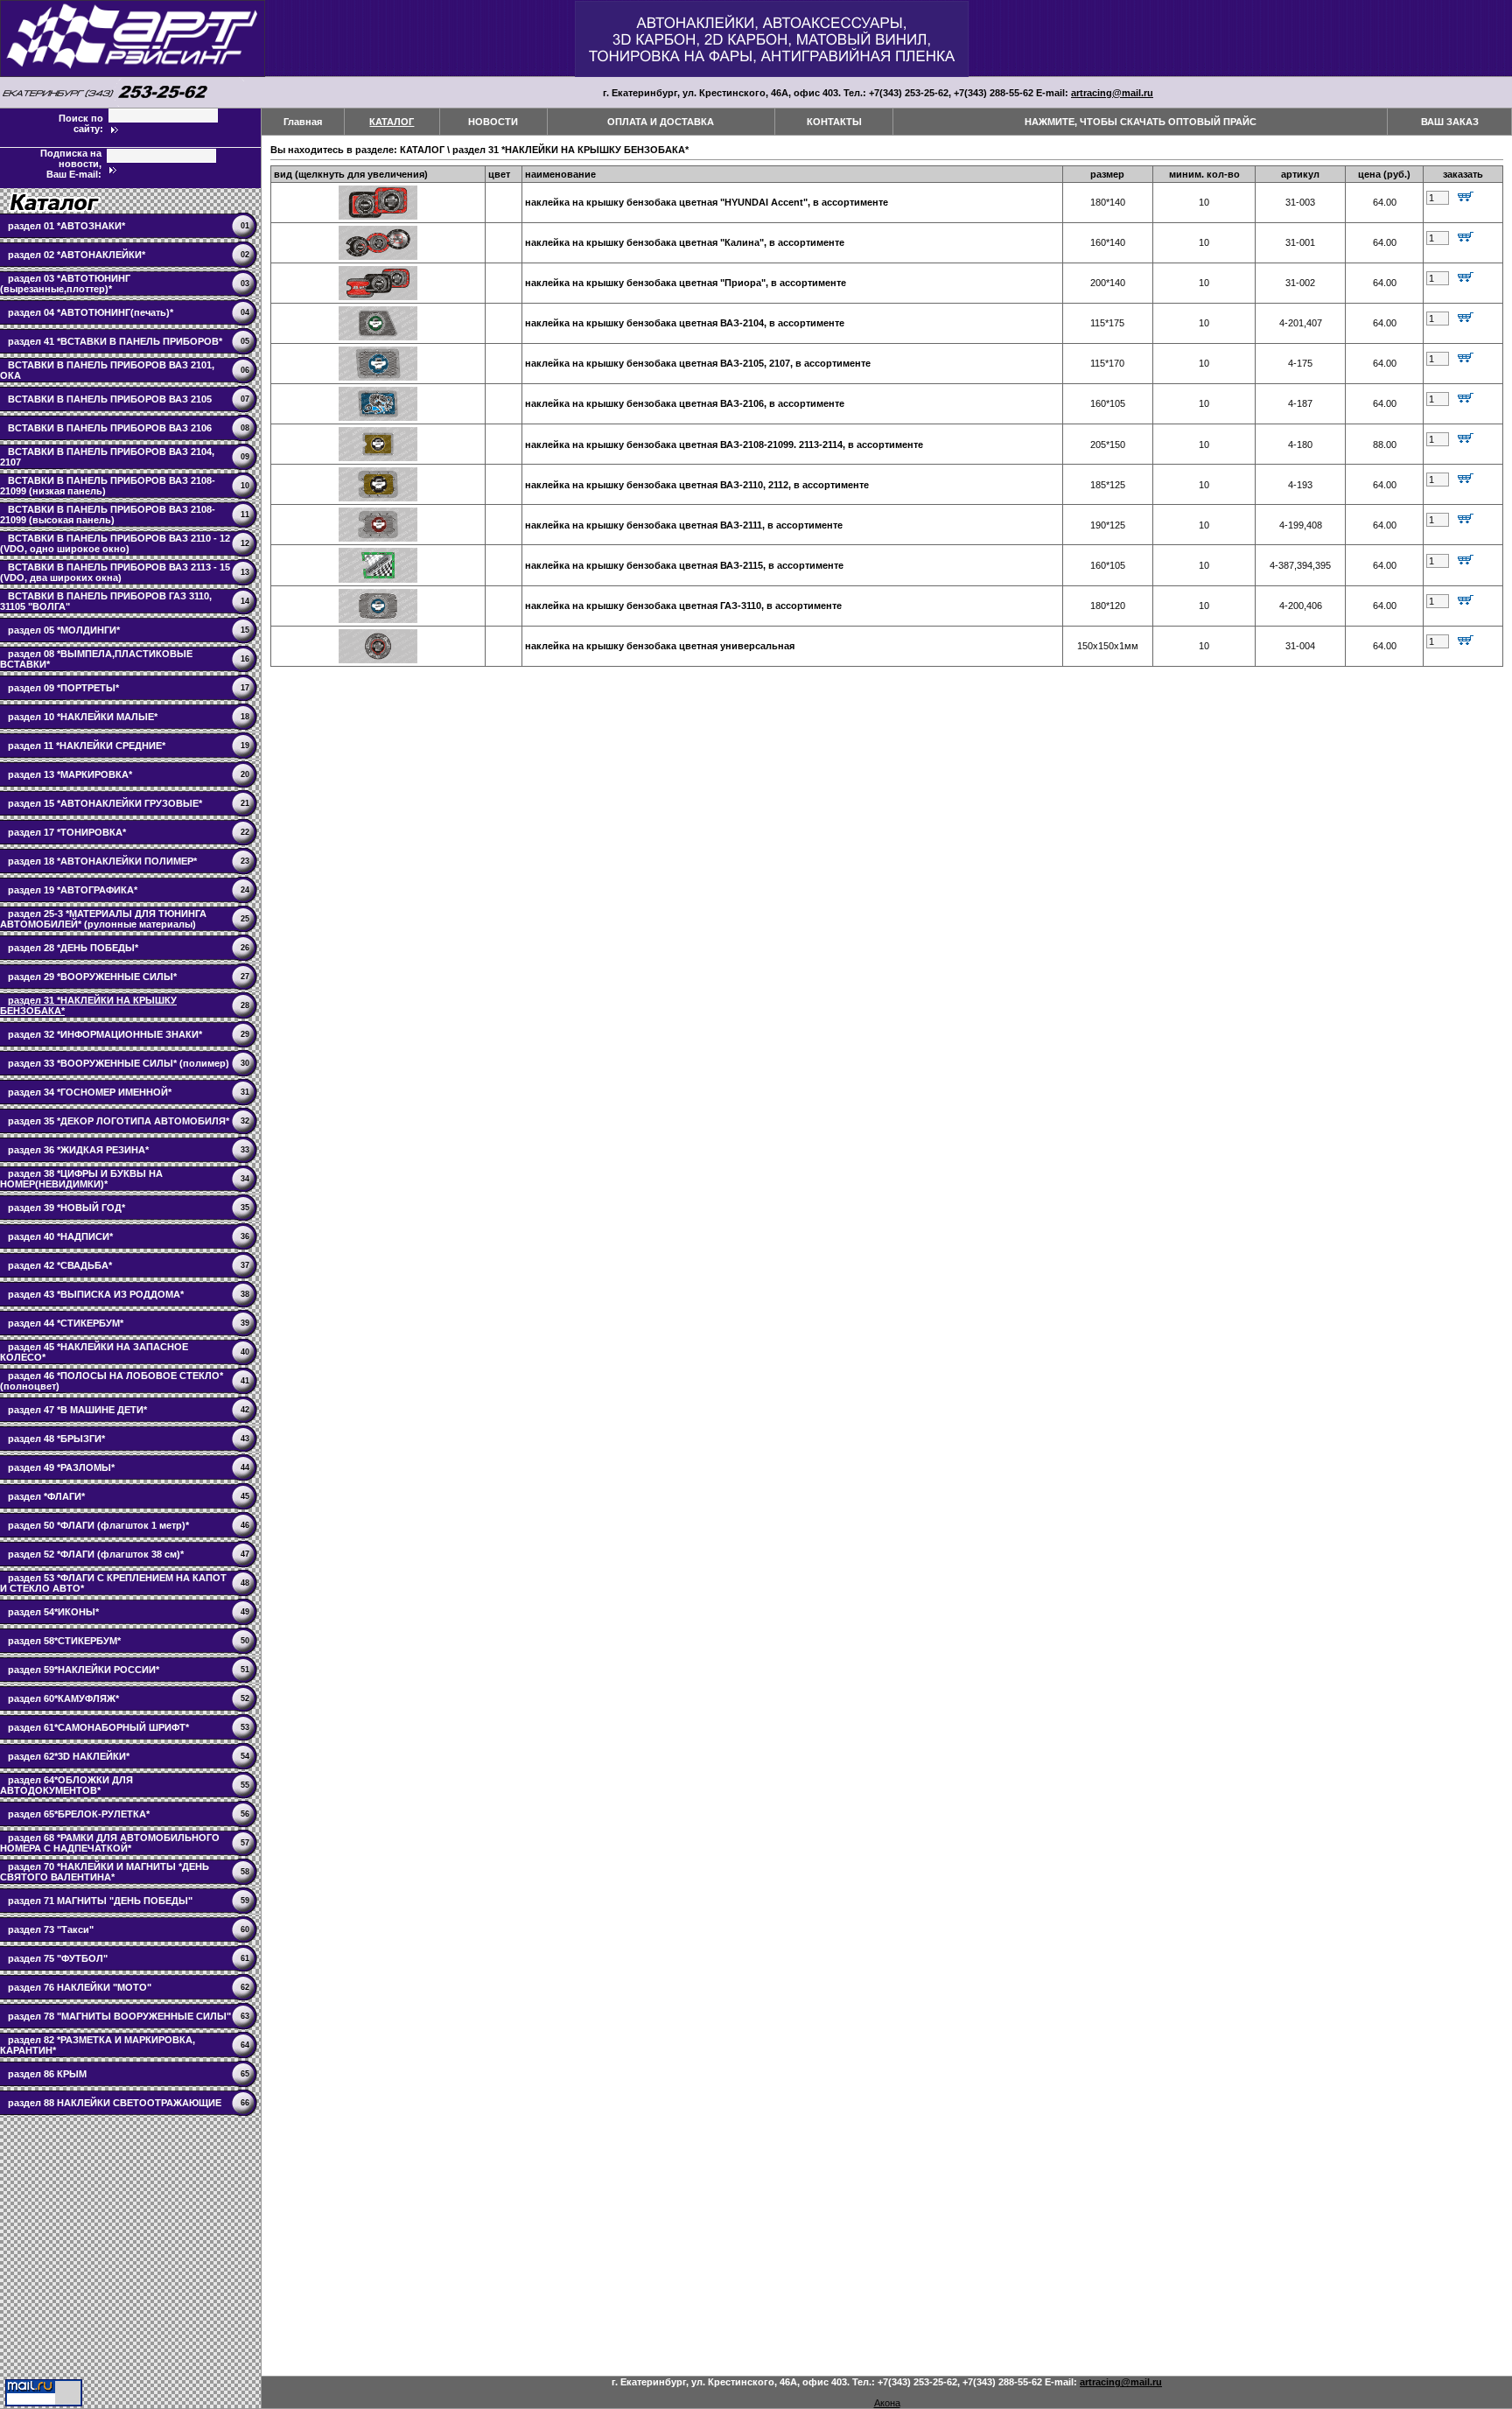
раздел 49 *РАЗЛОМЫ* (61, 1467)
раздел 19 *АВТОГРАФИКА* (73, 890)
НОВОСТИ (493, 122)
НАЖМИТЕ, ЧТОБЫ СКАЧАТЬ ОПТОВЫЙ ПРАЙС (1141, 122)
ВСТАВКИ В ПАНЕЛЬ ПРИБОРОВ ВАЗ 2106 (110, 428)
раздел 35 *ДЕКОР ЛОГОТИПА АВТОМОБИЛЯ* (119, 1121)
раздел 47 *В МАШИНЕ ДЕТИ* (77, 1410)
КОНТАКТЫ (834, 122)
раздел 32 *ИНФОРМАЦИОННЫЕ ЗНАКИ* (105, 1034)
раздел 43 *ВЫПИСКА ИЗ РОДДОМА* (96, 1294)
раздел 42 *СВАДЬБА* (60, 1265)
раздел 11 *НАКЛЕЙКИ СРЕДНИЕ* (87, 746)
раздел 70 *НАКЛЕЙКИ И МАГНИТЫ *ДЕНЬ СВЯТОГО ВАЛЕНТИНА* (105, 1872)
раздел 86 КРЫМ (47, 2074)
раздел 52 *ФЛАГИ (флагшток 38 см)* (96, 1554)
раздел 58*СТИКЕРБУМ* (64, 1641)
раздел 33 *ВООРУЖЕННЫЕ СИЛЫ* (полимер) (119, 1063)
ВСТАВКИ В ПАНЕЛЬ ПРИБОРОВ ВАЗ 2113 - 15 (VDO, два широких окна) (115, 572)
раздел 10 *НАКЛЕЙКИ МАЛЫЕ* (83, 717)
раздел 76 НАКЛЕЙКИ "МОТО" (80, 1987)
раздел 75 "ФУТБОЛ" (58, 1958)
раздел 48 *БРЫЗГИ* (56, 1439)
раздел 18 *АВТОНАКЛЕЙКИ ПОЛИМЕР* (102, 861)
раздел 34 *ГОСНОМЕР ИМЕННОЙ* (90, 1092)
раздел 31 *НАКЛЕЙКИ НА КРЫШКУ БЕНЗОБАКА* (570, 150)
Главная (303, 122)
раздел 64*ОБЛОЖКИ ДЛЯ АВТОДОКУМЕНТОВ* (66, 1785)
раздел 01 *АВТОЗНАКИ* (66, 226)
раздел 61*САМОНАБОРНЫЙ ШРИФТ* (98, 1727)
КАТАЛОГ (392, 122)
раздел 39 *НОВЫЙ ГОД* (66, 1208)
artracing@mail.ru (1112, 93)
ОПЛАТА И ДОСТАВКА (661, 122)
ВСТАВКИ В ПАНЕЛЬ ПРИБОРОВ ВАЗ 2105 (110, 399)
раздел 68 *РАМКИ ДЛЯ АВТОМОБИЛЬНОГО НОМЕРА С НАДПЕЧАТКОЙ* (110, 1843)
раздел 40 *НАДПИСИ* (60, 1236)
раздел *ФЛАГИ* (46, 1496)
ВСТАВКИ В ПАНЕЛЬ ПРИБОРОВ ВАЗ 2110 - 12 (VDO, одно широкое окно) (115, 543)
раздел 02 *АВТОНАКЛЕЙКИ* (77, 255)
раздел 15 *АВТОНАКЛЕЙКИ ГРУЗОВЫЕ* (105, 803)
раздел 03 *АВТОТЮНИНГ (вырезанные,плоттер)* (65, 284)
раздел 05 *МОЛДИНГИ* (64, 630)
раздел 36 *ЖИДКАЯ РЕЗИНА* (78, 1150)
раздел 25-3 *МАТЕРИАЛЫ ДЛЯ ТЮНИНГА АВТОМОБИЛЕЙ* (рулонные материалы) (103, 919)
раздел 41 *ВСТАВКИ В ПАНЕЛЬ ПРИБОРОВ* (115, 341)
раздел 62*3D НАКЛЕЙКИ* (69, 1756)
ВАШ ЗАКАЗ (1450, 122)
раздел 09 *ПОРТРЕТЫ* (63, 688)
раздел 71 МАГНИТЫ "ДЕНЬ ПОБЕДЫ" (100, 1901)
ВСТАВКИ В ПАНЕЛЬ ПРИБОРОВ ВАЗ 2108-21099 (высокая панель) (108, 515)
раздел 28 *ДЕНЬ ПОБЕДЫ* (73, 948)
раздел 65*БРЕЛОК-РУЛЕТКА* (79, 1814)
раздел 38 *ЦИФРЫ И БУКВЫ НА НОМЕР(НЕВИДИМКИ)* (81, 1179)
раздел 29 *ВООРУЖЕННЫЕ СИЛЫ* (92, 977)
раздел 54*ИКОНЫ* (53, 1612)
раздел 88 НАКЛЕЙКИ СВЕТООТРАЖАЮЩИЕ (115, 2103)
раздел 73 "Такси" (51, 1929)
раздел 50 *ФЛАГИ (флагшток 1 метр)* (98, 1525)
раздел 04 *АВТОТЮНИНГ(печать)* (91, 312)
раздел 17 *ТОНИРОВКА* (67, 832)
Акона (887, 2403)
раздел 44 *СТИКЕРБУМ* (66, 1323)
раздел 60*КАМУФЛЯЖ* (63, 1698)
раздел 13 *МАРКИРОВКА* (70, 774)
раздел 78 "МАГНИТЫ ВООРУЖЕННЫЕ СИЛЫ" (119, 2016)
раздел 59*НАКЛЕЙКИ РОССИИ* (84, 1670)
